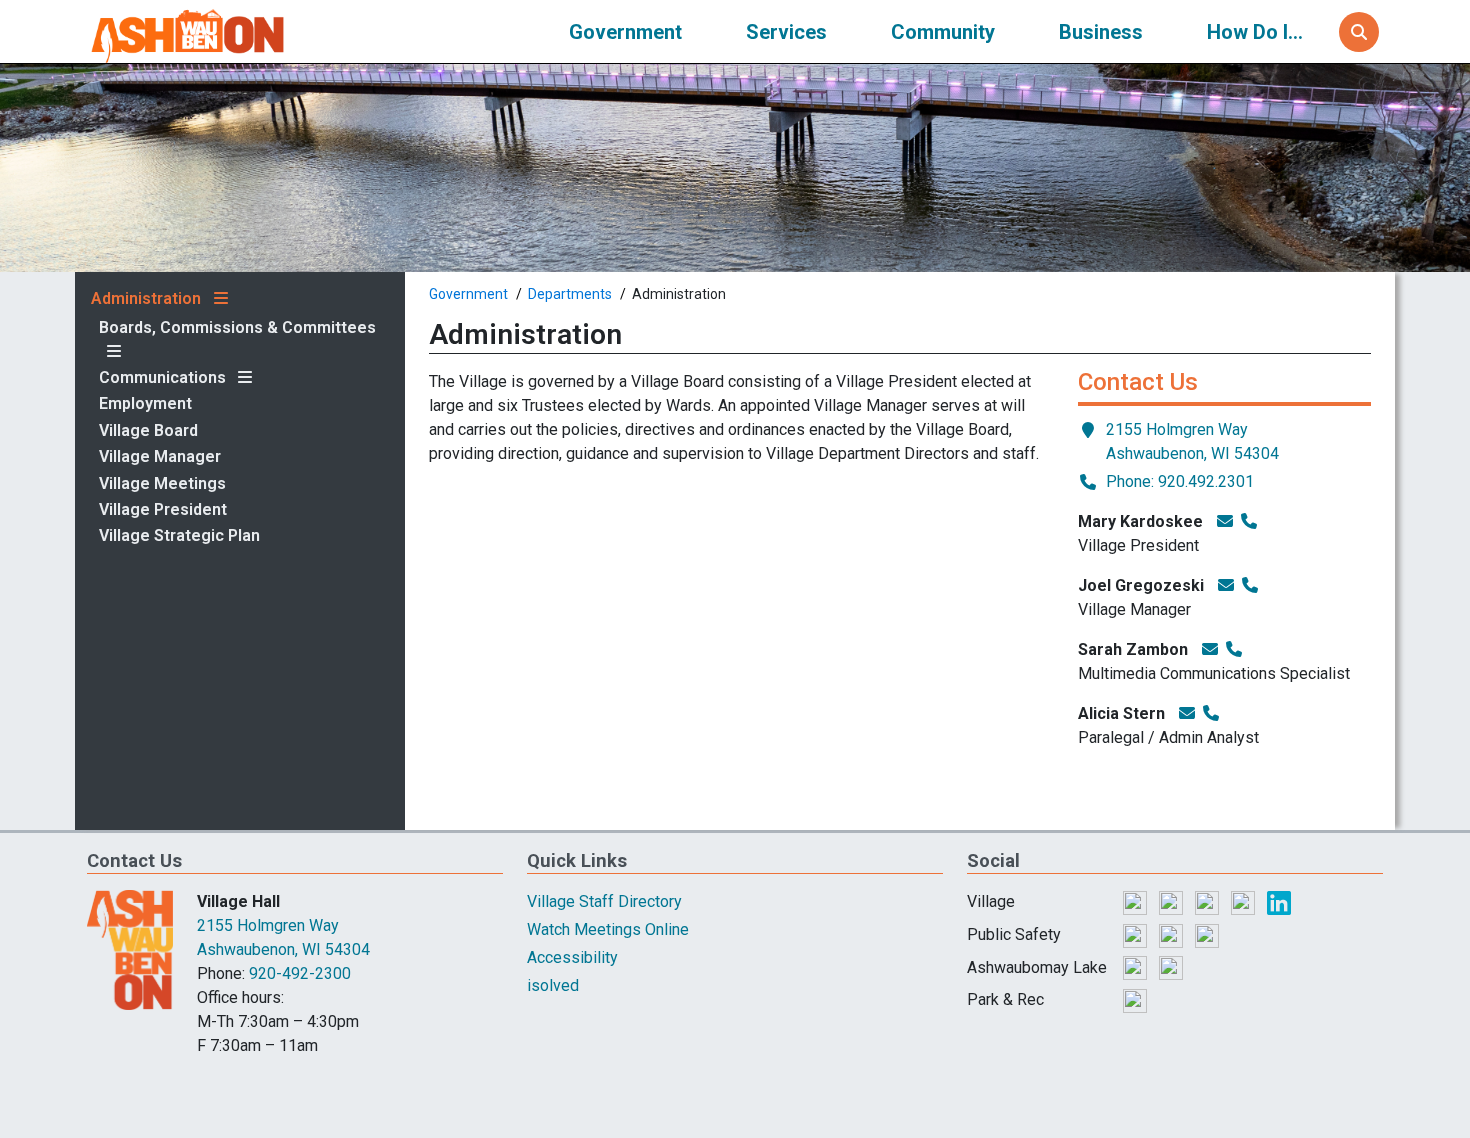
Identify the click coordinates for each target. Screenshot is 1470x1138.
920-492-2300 (300, 973)
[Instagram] (1209, 901)
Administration (146, 299)
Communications (162, 378)
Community (943, 32)
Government (625, 32)
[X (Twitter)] (1173, 901)
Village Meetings (162, 484)
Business (1101, 32)
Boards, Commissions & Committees (237, 328)
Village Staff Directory (604, 901)
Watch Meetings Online (608, 929)
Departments (570, 294)
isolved (553, 985)
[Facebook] (1137, 901)
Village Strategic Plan (179, 536)
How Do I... (1255, 32)
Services (786, 32)
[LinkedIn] (1279, 901)
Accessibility (572, 957)
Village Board (148, 431)
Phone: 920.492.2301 (1180, 481)
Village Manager (160, 457)
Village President (163, 510)
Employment (145, 404)
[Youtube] (1245, 901)
